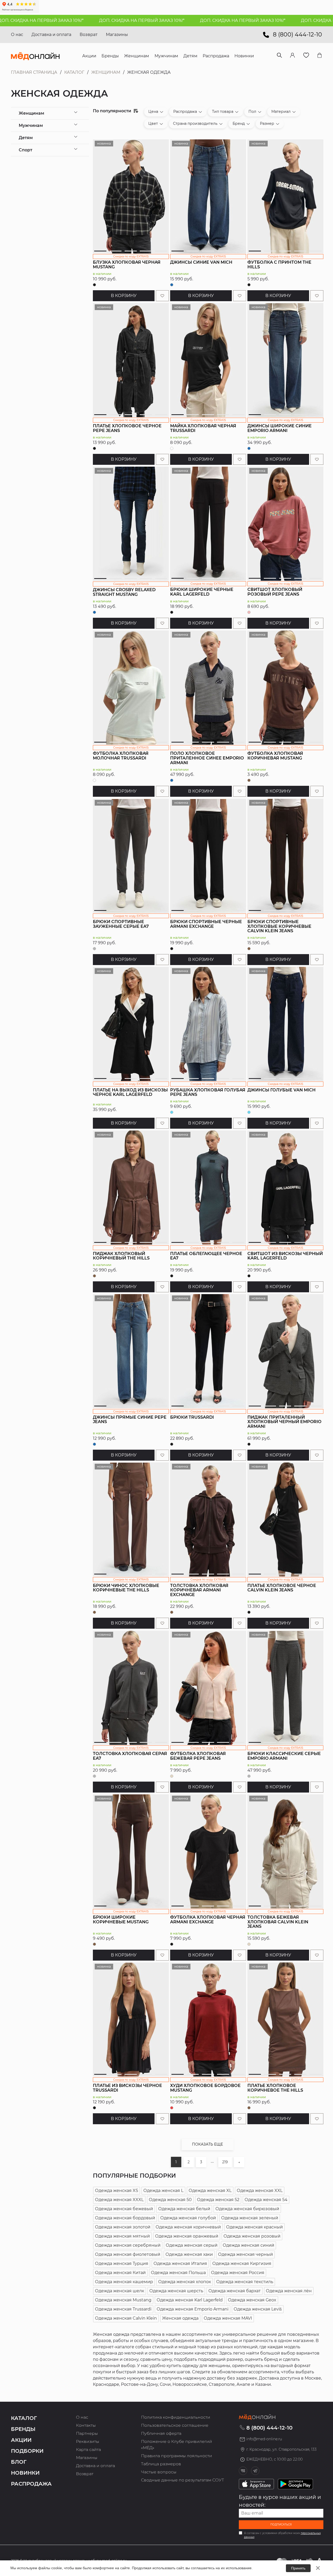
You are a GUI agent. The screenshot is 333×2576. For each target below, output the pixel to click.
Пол (252, 112)
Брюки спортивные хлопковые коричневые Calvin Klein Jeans (279, 926)
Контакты (86, 2425)
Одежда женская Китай (120, 2273)
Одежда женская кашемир (124, 2282)
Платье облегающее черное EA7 (206, 1256)
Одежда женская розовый (252, 2236)
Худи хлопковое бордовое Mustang (205, 2088)
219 (225, 2162)
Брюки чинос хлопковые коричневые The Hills (126, 1588)
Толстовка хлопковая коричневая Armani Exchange (199, 1590)
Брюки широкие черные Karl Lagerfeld (202, 592)
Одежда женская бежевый (124, 2209)
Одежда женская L (163, 2191)
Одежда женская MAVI (228, 2318)
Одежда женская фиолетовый (128, 2254)
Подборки (27, 2451)
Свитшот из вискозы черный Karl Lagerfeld (285, 1256)
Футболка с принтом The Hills (279, 265)
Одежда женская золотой (123, 2227)
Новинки (25, 2473)
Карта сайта (88, 2450)
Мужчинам (31, 125)
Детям (26, 138)
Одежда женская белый (184, 2209)
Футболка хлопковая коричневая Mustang (275, 756)
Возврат (89, 35)
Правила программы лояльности (177, 2456)
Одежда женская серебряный (128, 2245)
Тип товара (223, 112)
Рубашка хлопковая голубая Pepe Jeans (208, 1092)
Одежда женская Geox (252, 2300)
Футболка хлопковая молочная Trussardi (121, 756)
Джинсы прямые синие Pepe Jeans (130, 1420)
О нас (17, 35)
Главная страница (34, 72)
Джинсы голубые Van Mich (281, 1090)
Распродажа (185, 112)
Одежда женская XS (117, 2191)
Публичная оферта (161, 2433)
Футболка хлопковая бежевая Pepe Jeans (198, 1756)
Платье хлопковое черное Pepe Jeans (127, 428)
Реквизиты (88, 2441)
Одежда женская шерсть (176, 2291)
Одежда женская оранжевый (187, 2236)
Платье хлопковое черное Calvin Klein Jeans (282, 1588)
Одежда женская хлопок (185, 2282)
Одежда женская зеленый (250, 2218)
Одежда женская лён (289, 2291)
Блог (19, 2462)
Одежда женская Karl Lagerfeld (190, 2300)
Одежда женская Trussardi (123, 2309)
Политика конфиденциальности (176, 2417)
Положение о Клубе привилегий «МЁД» (177, 2445)
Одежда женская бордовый (125, 2218)
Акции (21, 2440)
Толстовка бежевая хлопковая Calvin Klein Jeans (278, 1922)
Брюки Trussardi (192, 1417)
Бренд (239, 123)
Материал (281, 112)
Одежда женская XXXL (119, 2200)
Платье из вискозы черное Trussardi (127, 2088)
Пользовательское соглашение (175, 2425)
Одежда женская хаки (189, 2254)
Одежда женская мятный (122, 2236)
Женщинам (106, 72)
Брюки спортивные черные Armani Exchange (206, 924)
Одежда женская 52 (218, 2200)
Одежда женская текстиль (245, 2282)
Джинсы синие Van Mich (201, 262)
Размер (267, 123)
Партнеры (87, 2433)
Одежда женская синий (248, 2245)
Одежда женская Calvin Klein (126, 2318)
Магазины (117, 35)
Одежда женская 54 (266, 2200)
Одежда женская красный (254, 2227)
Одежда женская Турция (122, 2263)
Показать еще (207, 2144)
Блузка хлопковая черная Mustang (127, 265)
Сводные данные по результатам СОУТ (182, 2480)
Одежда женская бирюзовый (247, 2209)
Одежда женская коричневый (188, 2227)
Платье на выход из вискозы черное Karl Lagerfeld (130, 1092)
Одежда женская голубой (188, 2218)
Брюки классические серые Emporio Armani (284, 1756)
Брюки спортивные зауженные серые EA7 (121, 924)
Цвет (153, 123)
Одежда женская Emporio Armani (193, 2309)
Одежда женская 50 (170, 2200)
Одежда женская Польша (178, 2273)
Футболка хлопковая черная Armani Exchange (208, 1920)
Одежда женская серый (192, 2245)
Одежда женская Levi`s (258, 2309)
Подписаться (281, 2525)
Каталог (74, 72)
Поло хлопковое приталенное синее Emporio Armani (207, 758)
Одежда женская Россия (238, 2273)
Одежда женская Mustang (123, 2300)
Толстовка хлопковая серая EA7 (130, 1756)
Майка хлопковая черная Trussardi (203, 428)
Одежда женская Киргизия (242, 2263)
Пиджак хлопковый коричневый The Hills (121, 1256)
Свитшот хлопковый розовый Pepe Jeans (275, 592)
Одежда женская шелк (120, 2291)
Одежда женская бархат (235, 2291)
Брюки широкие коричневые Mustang (121, 1920)
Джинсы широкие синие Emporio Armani (280, 428)
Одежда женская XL (210, 2191)
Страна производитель (195, 123)
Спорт (25, 150)
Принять (298, 2568)
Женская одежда (180, 2318)
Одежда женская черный (245, 2254)
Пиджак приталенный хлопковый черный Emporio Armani (284, 1422)
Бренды (23, 2429)
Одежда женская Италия (180, 2263)
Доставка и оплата (51, 35)
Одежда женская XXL (260, 2191)
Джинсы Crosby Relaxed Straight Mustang (124, 592)
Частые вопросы (159, 2472)
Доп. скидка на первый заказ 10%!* (85, 20)
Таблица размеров (161, 2464)
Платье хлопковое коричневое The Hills (275, 2088)
